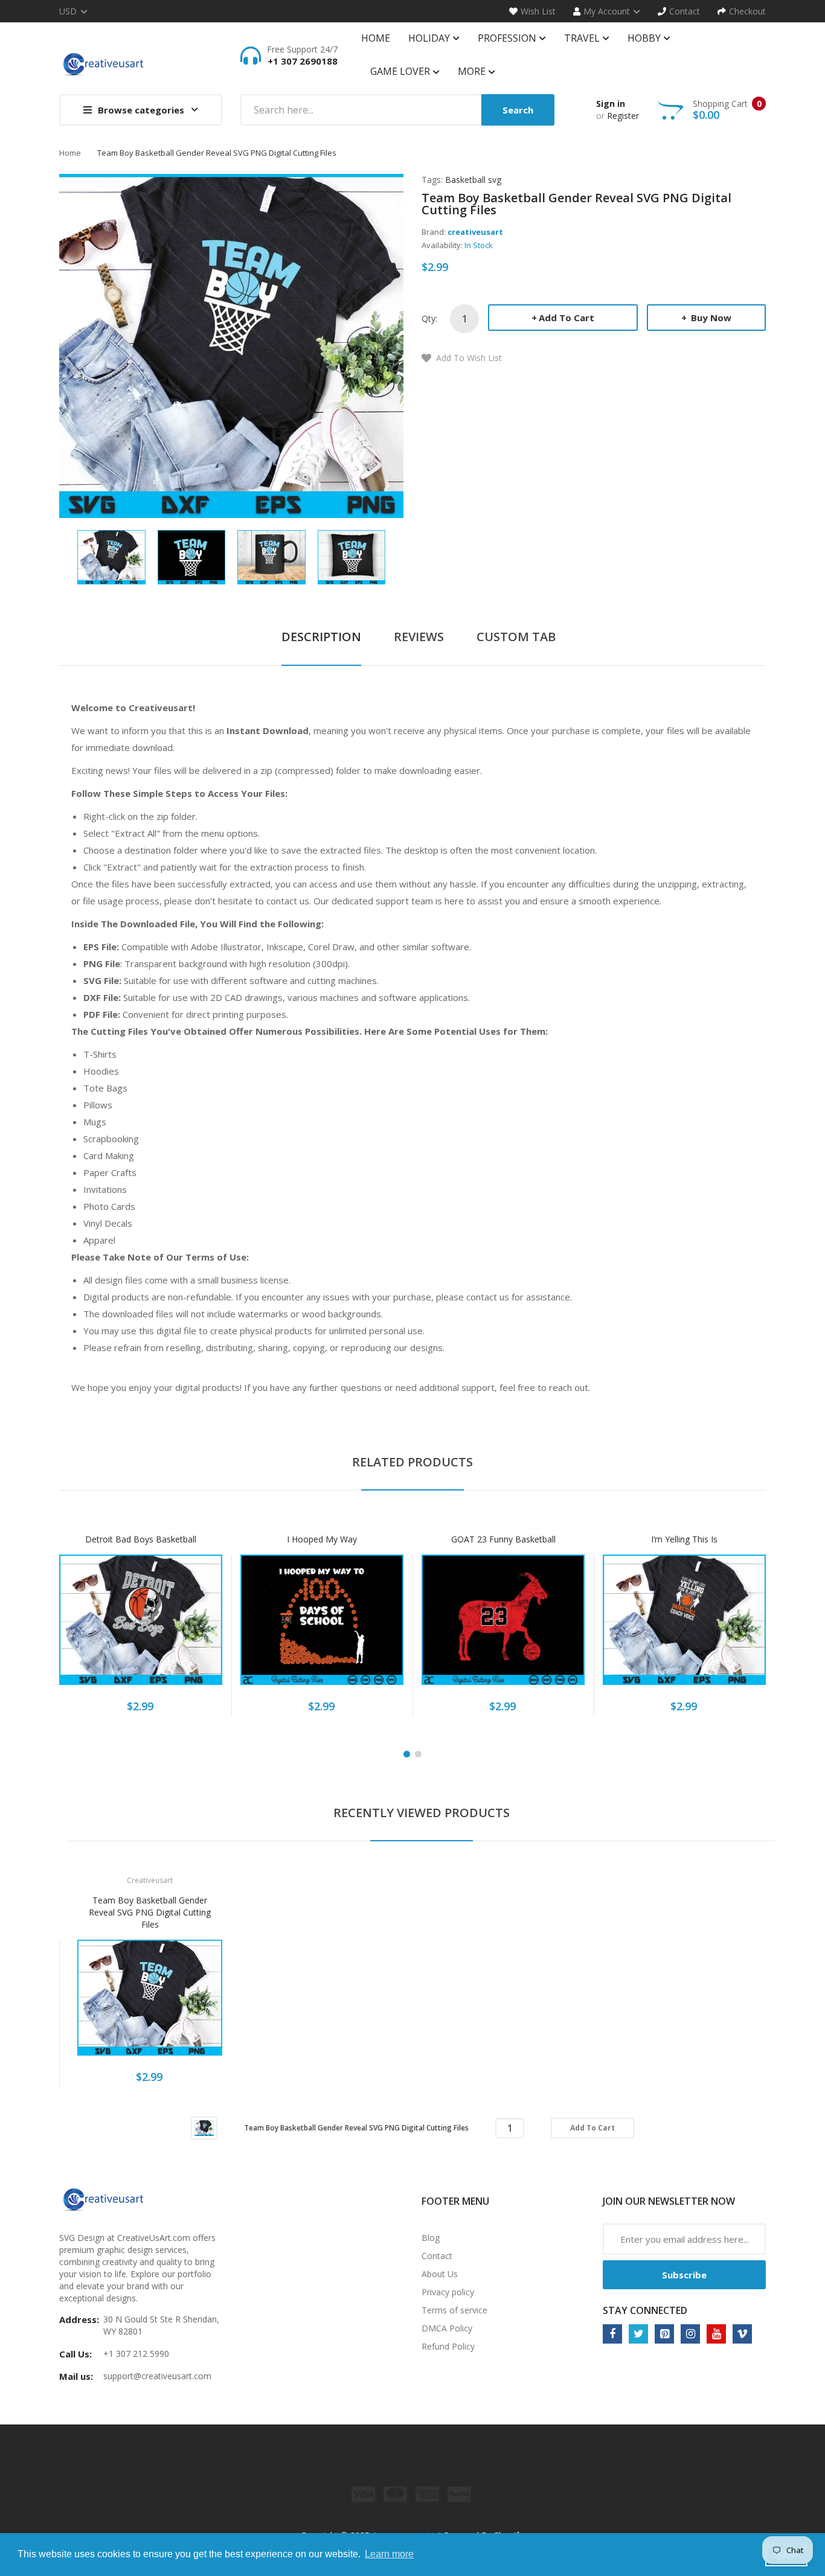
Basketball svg (473, 180)
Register (623, 116)
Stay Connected (645, 2310)
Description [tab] (321, 637)
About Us (440, 2274)
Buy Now (710, 318)
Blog (431, 2238)
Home (70, 153)
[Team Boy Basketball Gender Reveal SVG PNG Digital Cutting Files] (111, 556)
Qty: (429, 318)
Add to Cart (567, 318)
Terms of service (454, 2310)
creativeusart (475, 232)
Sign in (611, 104)
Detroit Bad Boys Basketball (141, 1539)
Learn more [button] (389, 2554)
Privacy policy (448, 2292)
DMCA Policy (447, 2328)
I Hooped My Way (322, 1539)
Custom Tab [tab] (516, 637)
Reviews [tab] (419, 637)
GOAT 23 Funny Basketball (503, 1539)
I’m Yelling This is (684, 1539)
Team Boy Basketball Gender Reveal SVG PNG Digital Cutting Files (150, 1912)
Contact (437, 2256)
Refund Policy (448, 2346)
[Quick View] (188, 1626)
